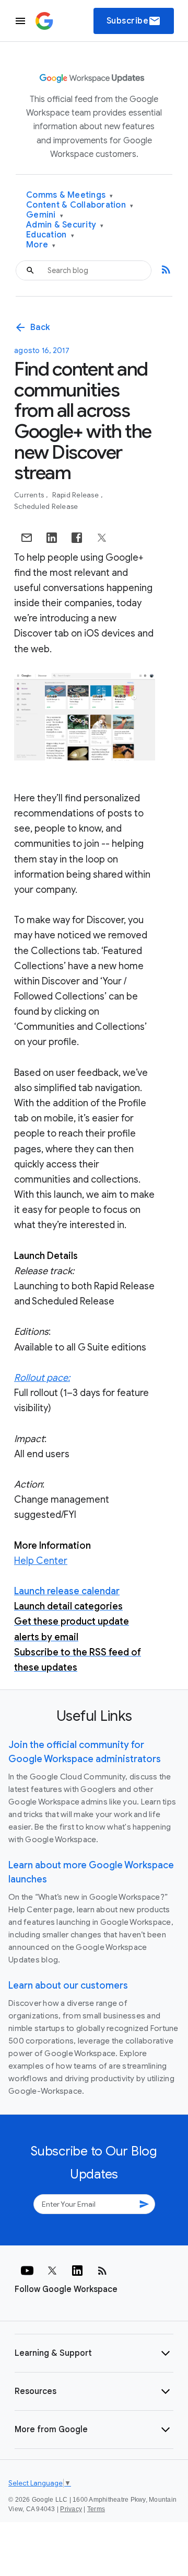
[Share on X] (102, 538)
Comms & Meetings (70, 195)
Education (50, 235)
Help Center (41, 1561)
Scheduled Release (46, 507)
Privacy (71, 2509)
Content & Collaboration (80, 205)
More (41, 245)
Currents (30, 495)
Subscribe (134, 21)
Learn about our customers (68, 1985)
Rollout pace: (42, 1378)
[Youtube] (27, 2271)
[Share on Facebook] (77, 538)
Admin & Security (65, 225)
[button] (94, 2353)
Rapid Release (77, 495)
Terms (96, 2509)
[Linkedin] (77, 2271)
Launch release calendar (67, 1591)
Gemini (45, 215)
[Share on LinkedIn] (52, 538)
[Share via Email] (27, 538)
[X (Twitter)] (52, 2271)
